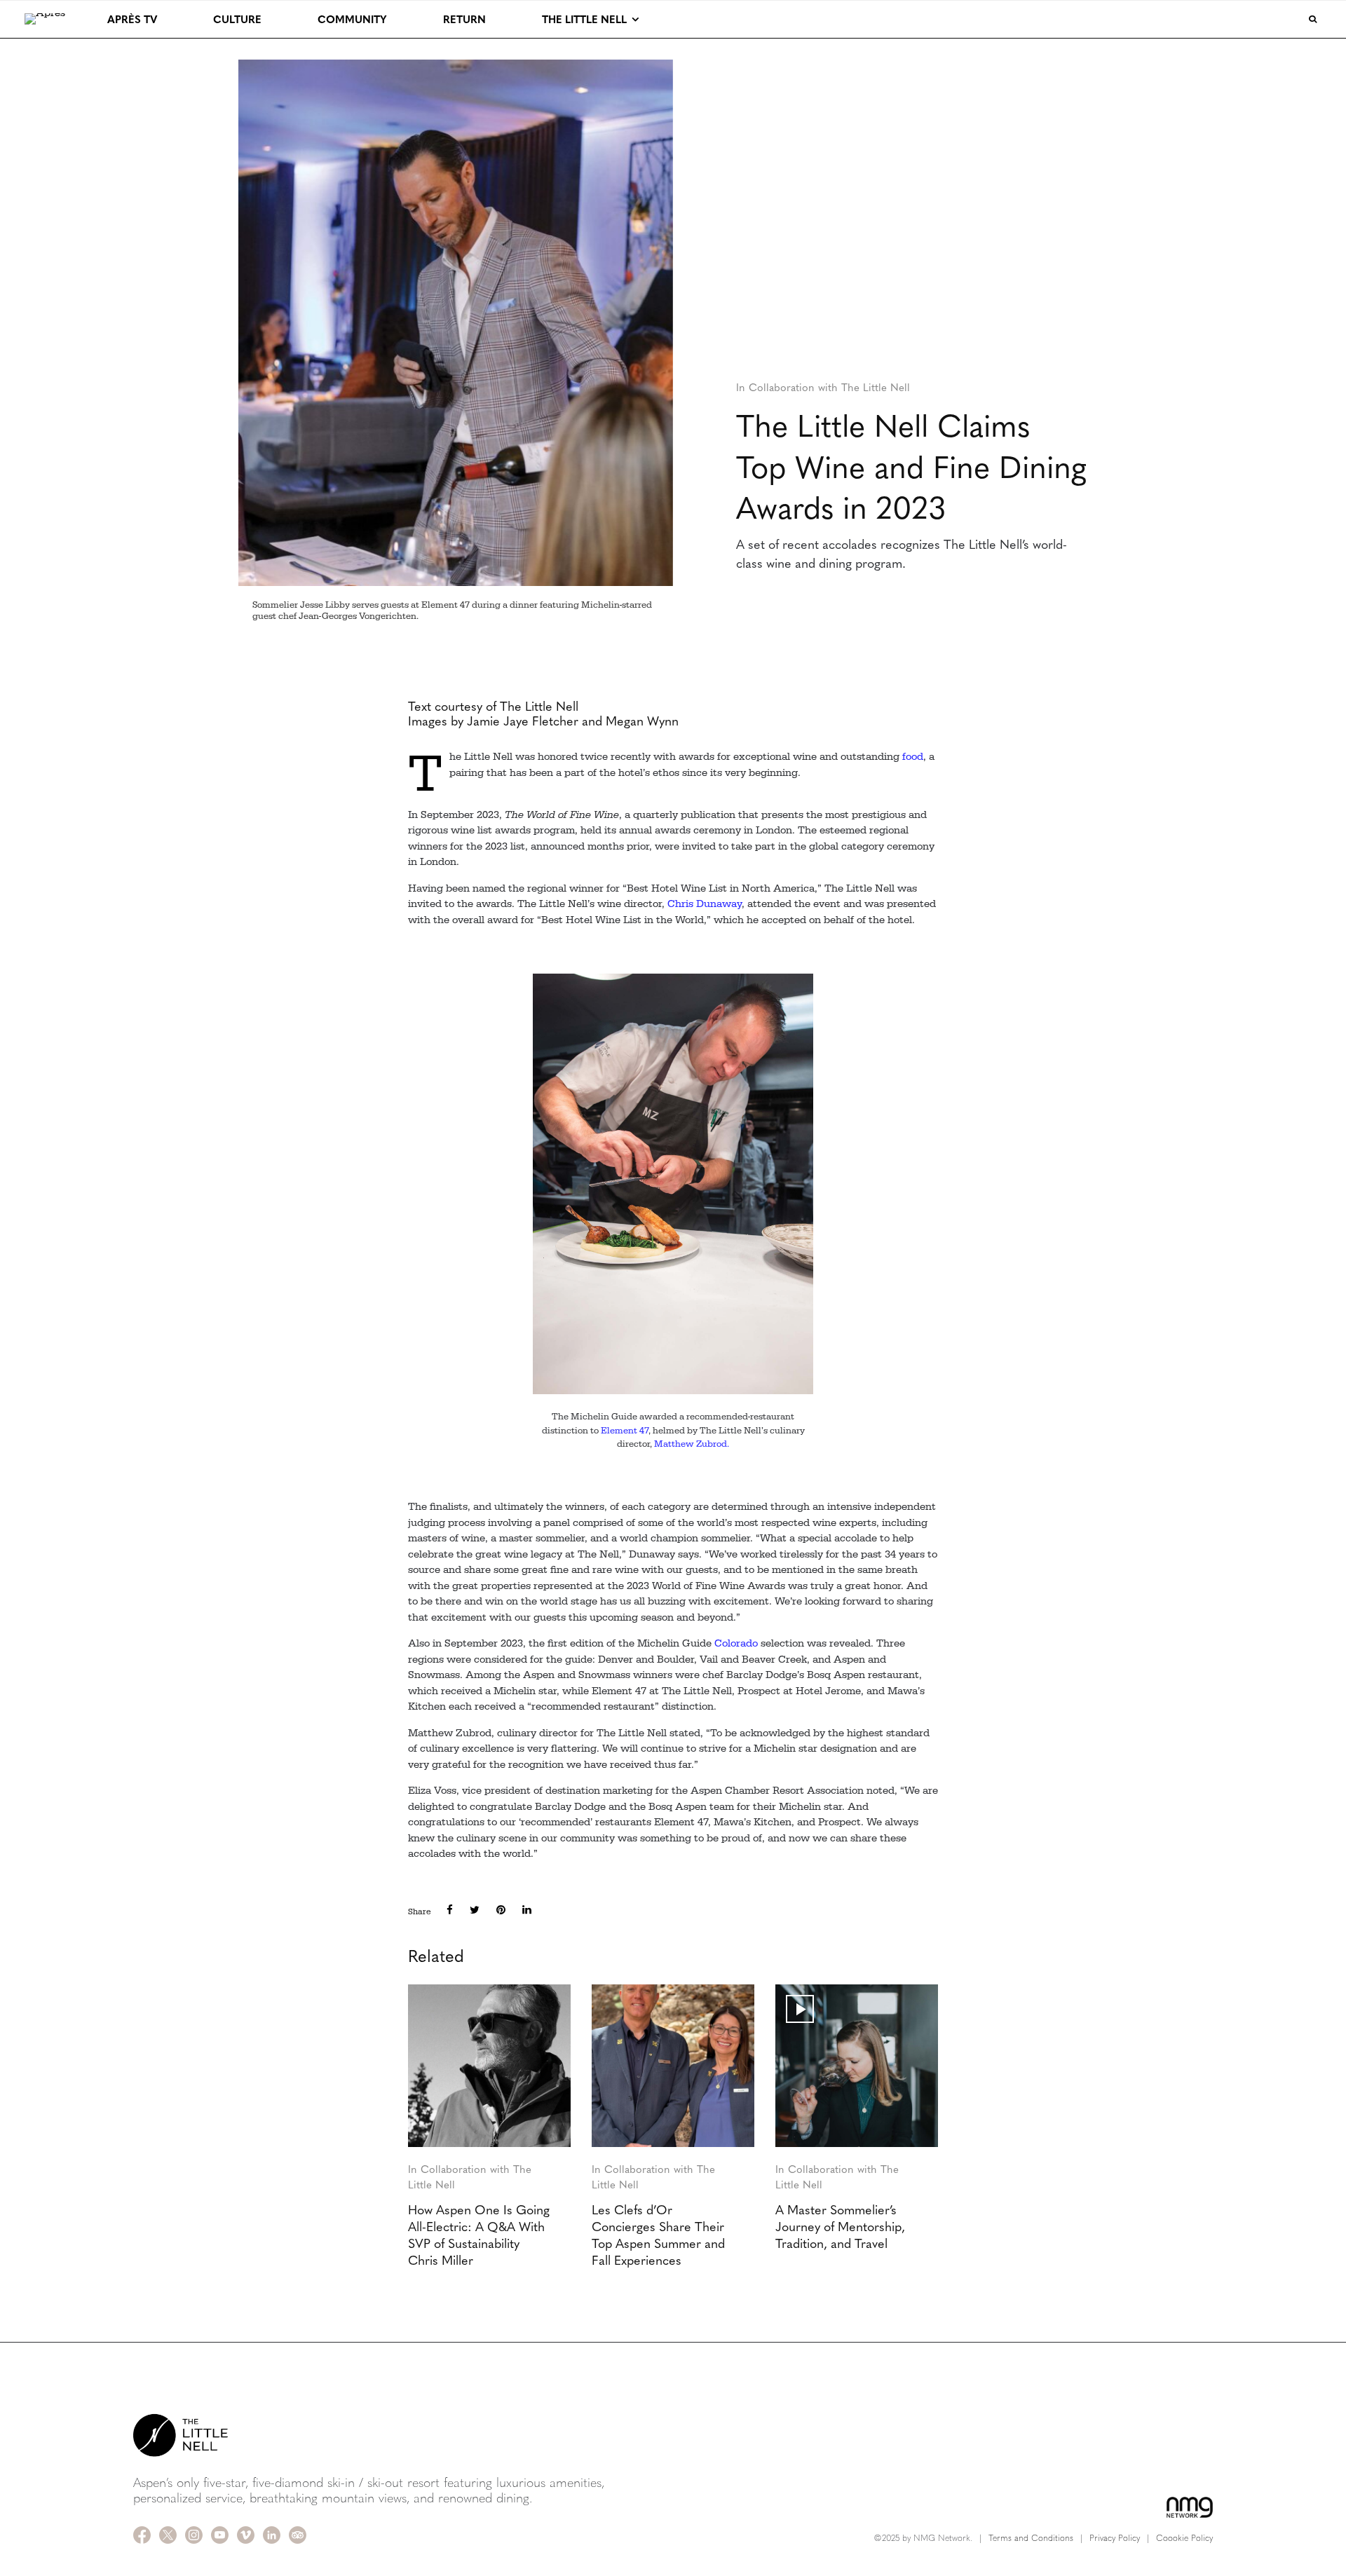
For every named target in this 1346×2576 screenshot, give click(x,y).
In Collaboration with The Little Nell (823, 387)
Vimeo (246, 2535)
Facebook (142, 2535)
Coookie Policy (1184, 2537)
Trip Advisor (298, 2535)
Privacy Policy (1115, 2537)
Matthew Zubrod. (692, 1444)
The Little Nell (584, 19)
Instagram (194, 2535)
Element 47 (625, 1430)
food (913, 757)
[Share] (450, 1910)
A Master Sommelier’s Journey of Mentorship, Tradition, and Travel (840, 2226)
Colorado (736, 1643)
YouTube (220, 2535)
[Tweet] (475, 1910)
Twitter (168, 2535)
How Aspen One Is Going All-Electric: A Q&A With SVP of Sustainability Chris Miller (479, 2235)
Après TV (132, 19)
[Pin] (501, 1910)
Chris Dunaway (705, 904)
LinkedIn (272, 2535)
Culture (237, 19)
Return (464, 19)
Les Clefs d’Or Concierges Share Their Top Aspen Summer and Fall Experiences (658, 2235)
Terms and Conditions (1031, 2537)
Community (352, 19)
